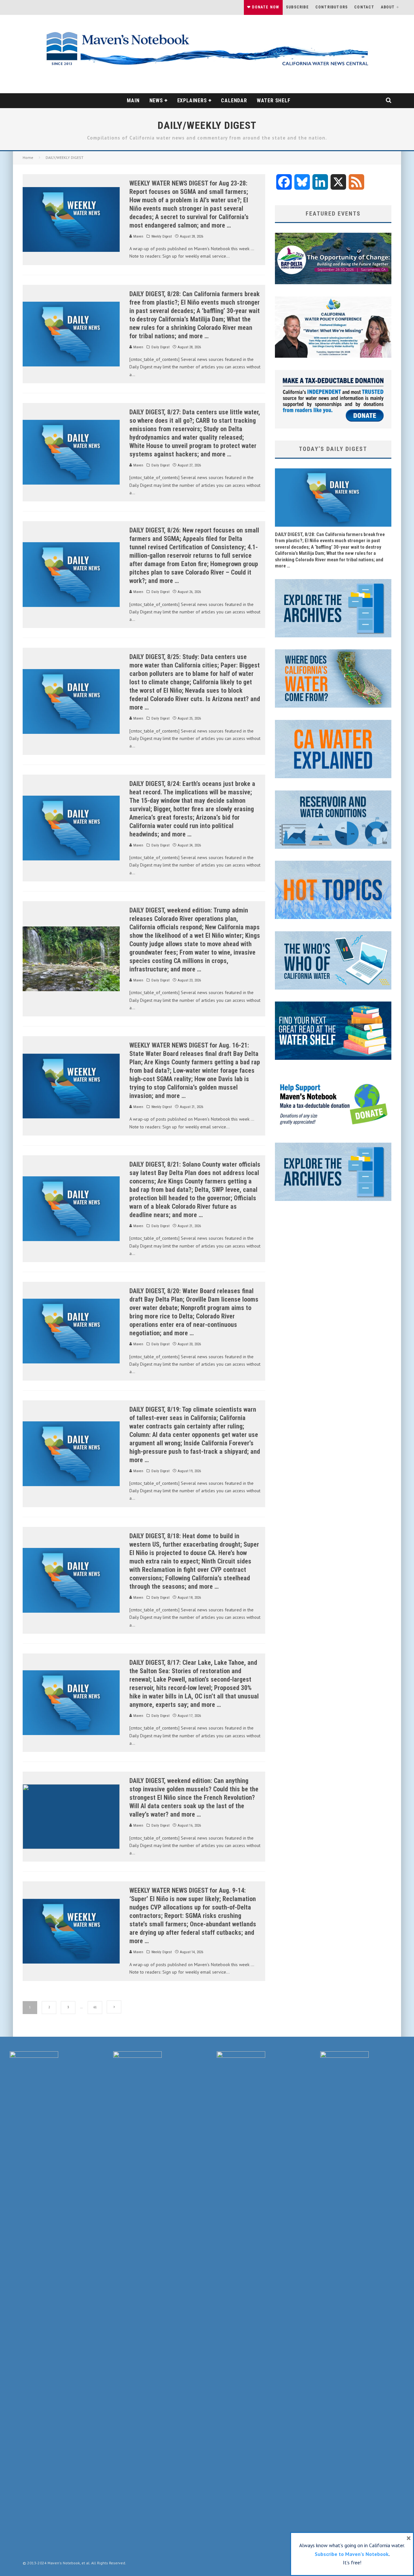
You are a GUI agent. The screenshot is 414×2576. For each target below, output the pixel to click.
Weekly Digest (162, 236)
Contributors (332, 7)
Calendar (234, 101)
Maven (138, 236)
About (388, 7)
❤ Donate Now (263, 7)
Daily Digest (160, 347)
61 (95, 2007)
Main (133, 101)
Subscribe (297, 7)
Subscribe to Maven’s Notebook (352, 2554)
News (156, 101)
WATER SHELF (274, 101)
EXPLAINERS (192, 101)
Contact (364, 7)
